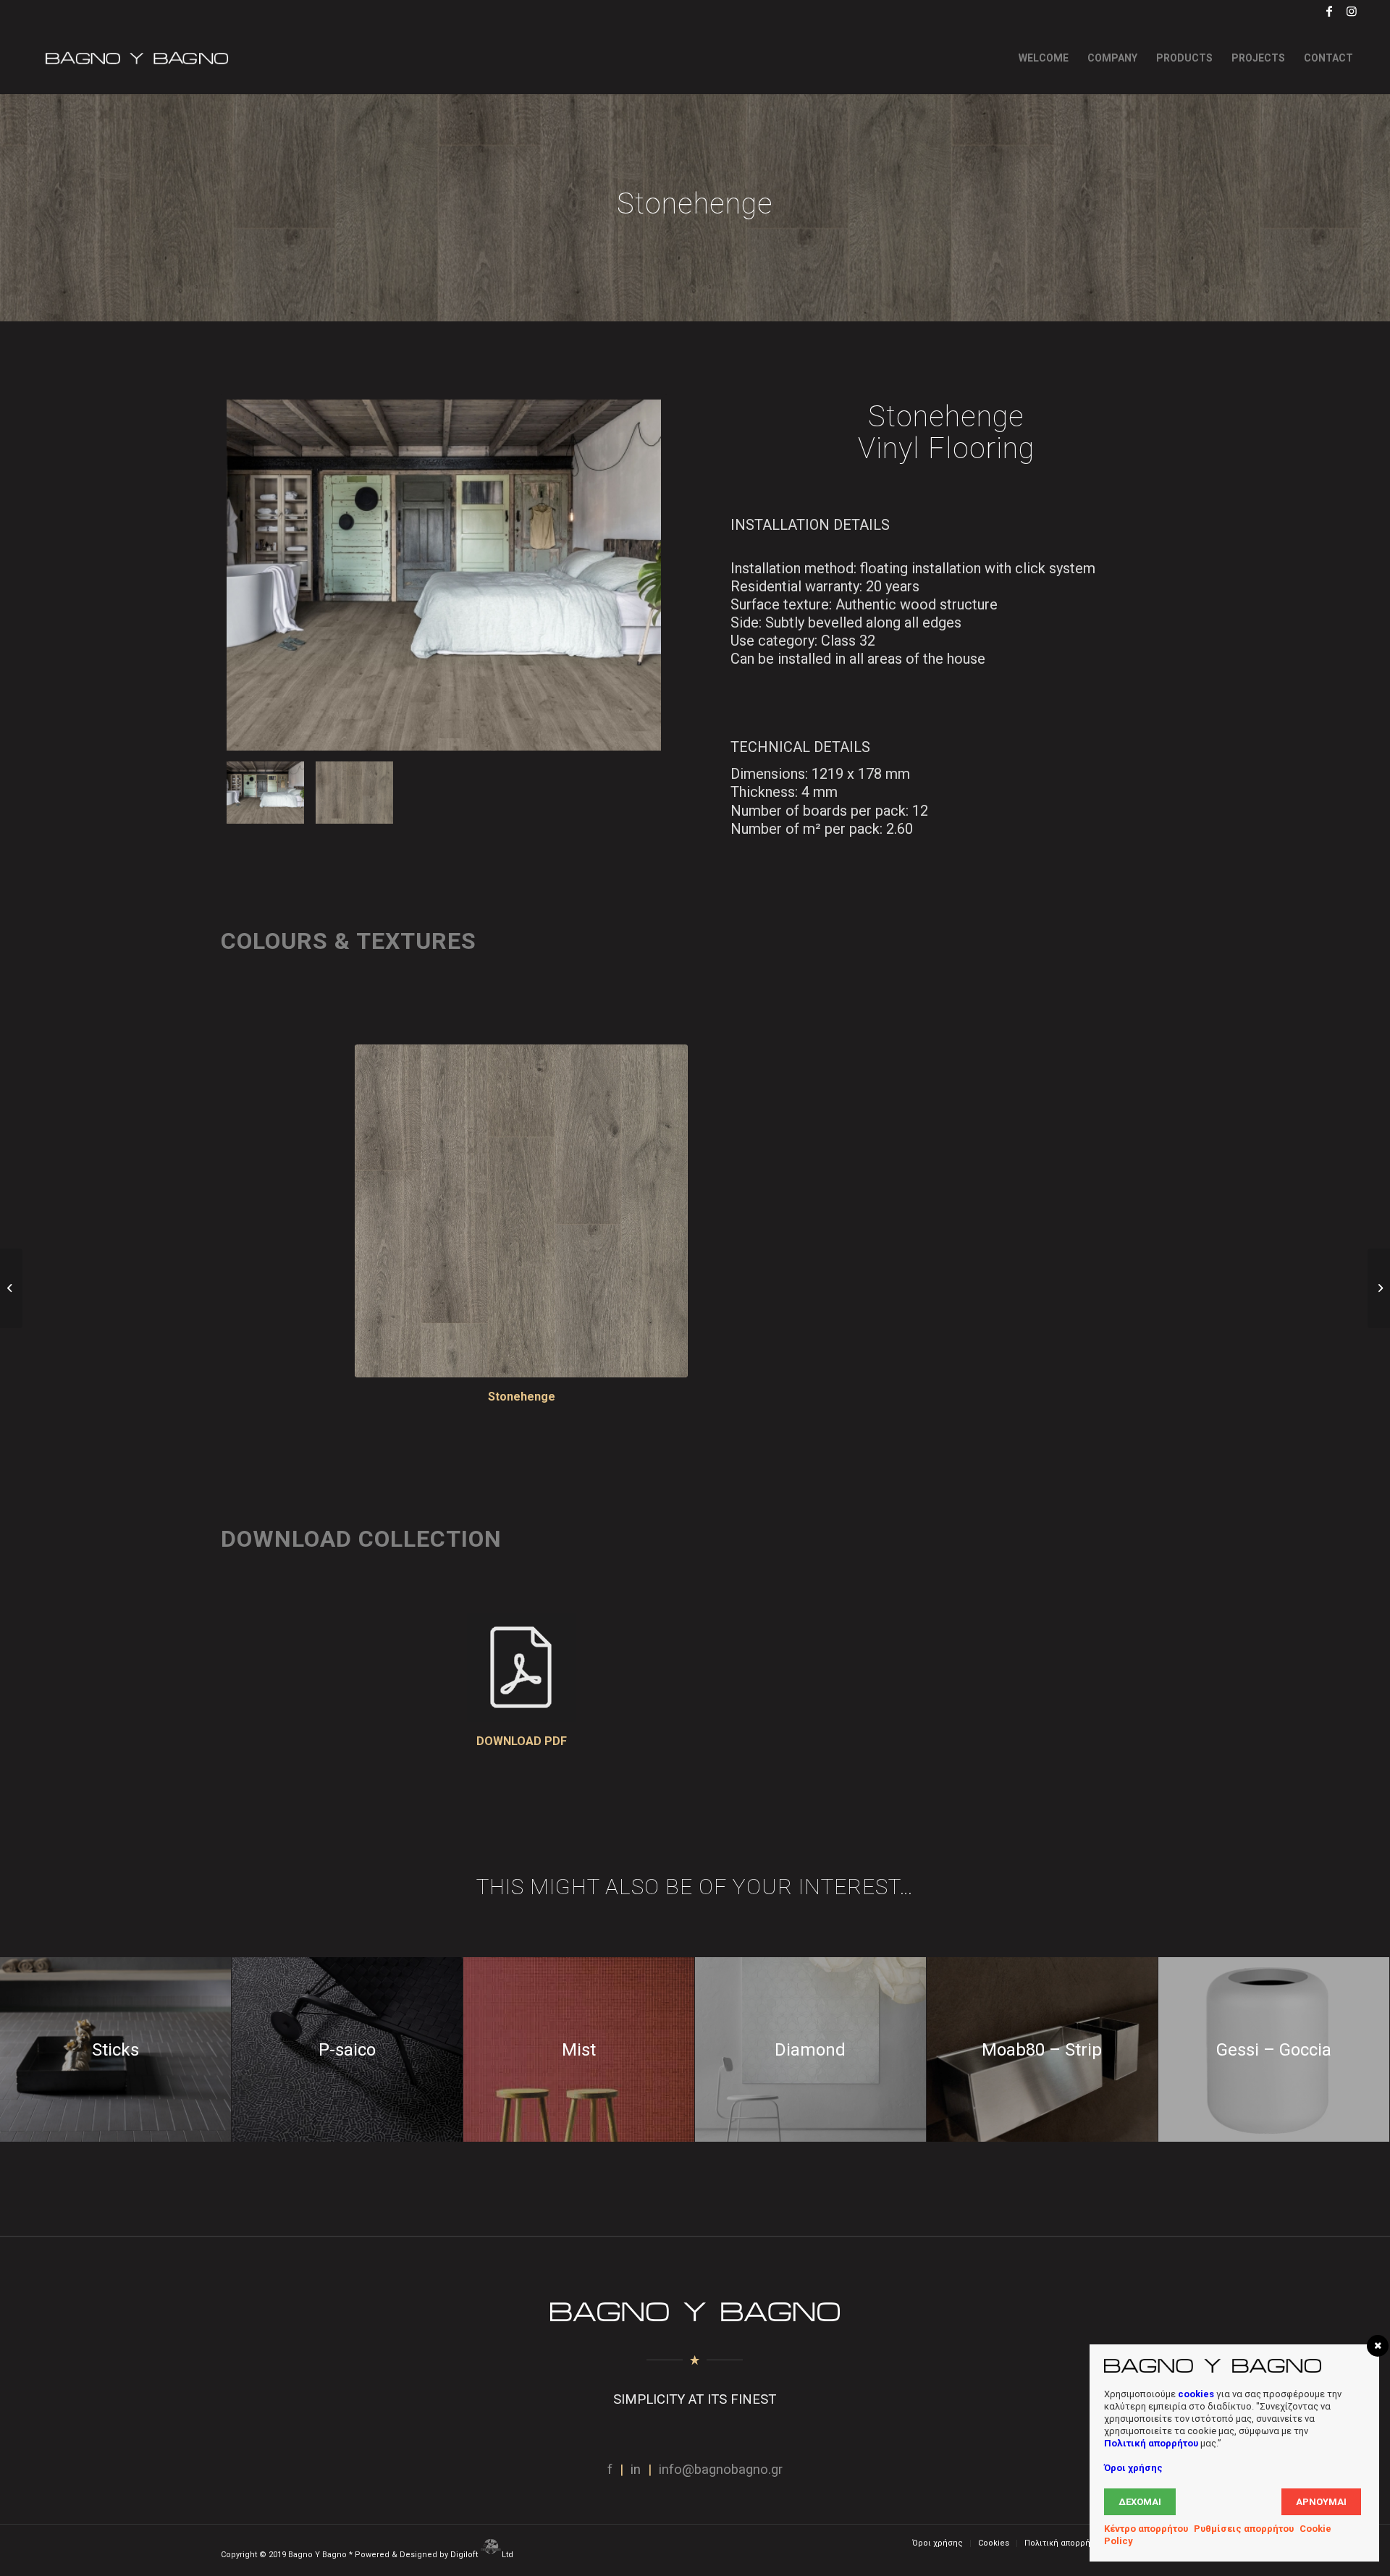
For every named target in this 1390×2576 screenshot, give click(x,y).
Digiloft (465, 2555)
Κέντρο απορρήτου (1146, 2529)
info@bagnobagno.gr (721, 2470)
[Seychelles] (11, 1288)
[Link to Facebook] (1330, 11)
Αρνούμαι (1321, 2502)
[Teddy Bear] (1379, 1288)
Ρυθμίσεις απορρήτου (1244, 2529)
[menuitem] (1044, 58)
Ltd (509, 2555)
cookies (1196, 2394)
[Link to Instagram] (1352, 11)
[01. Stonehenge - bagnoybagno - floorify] (444, 575)
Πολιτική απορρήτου (1151, 2443)
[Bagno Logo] (135, 58)
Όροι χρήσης (1133, 2468)
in (636, 2470)
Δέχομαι (1140, 2502)
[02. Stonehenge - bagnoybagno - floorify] (354, 793)
